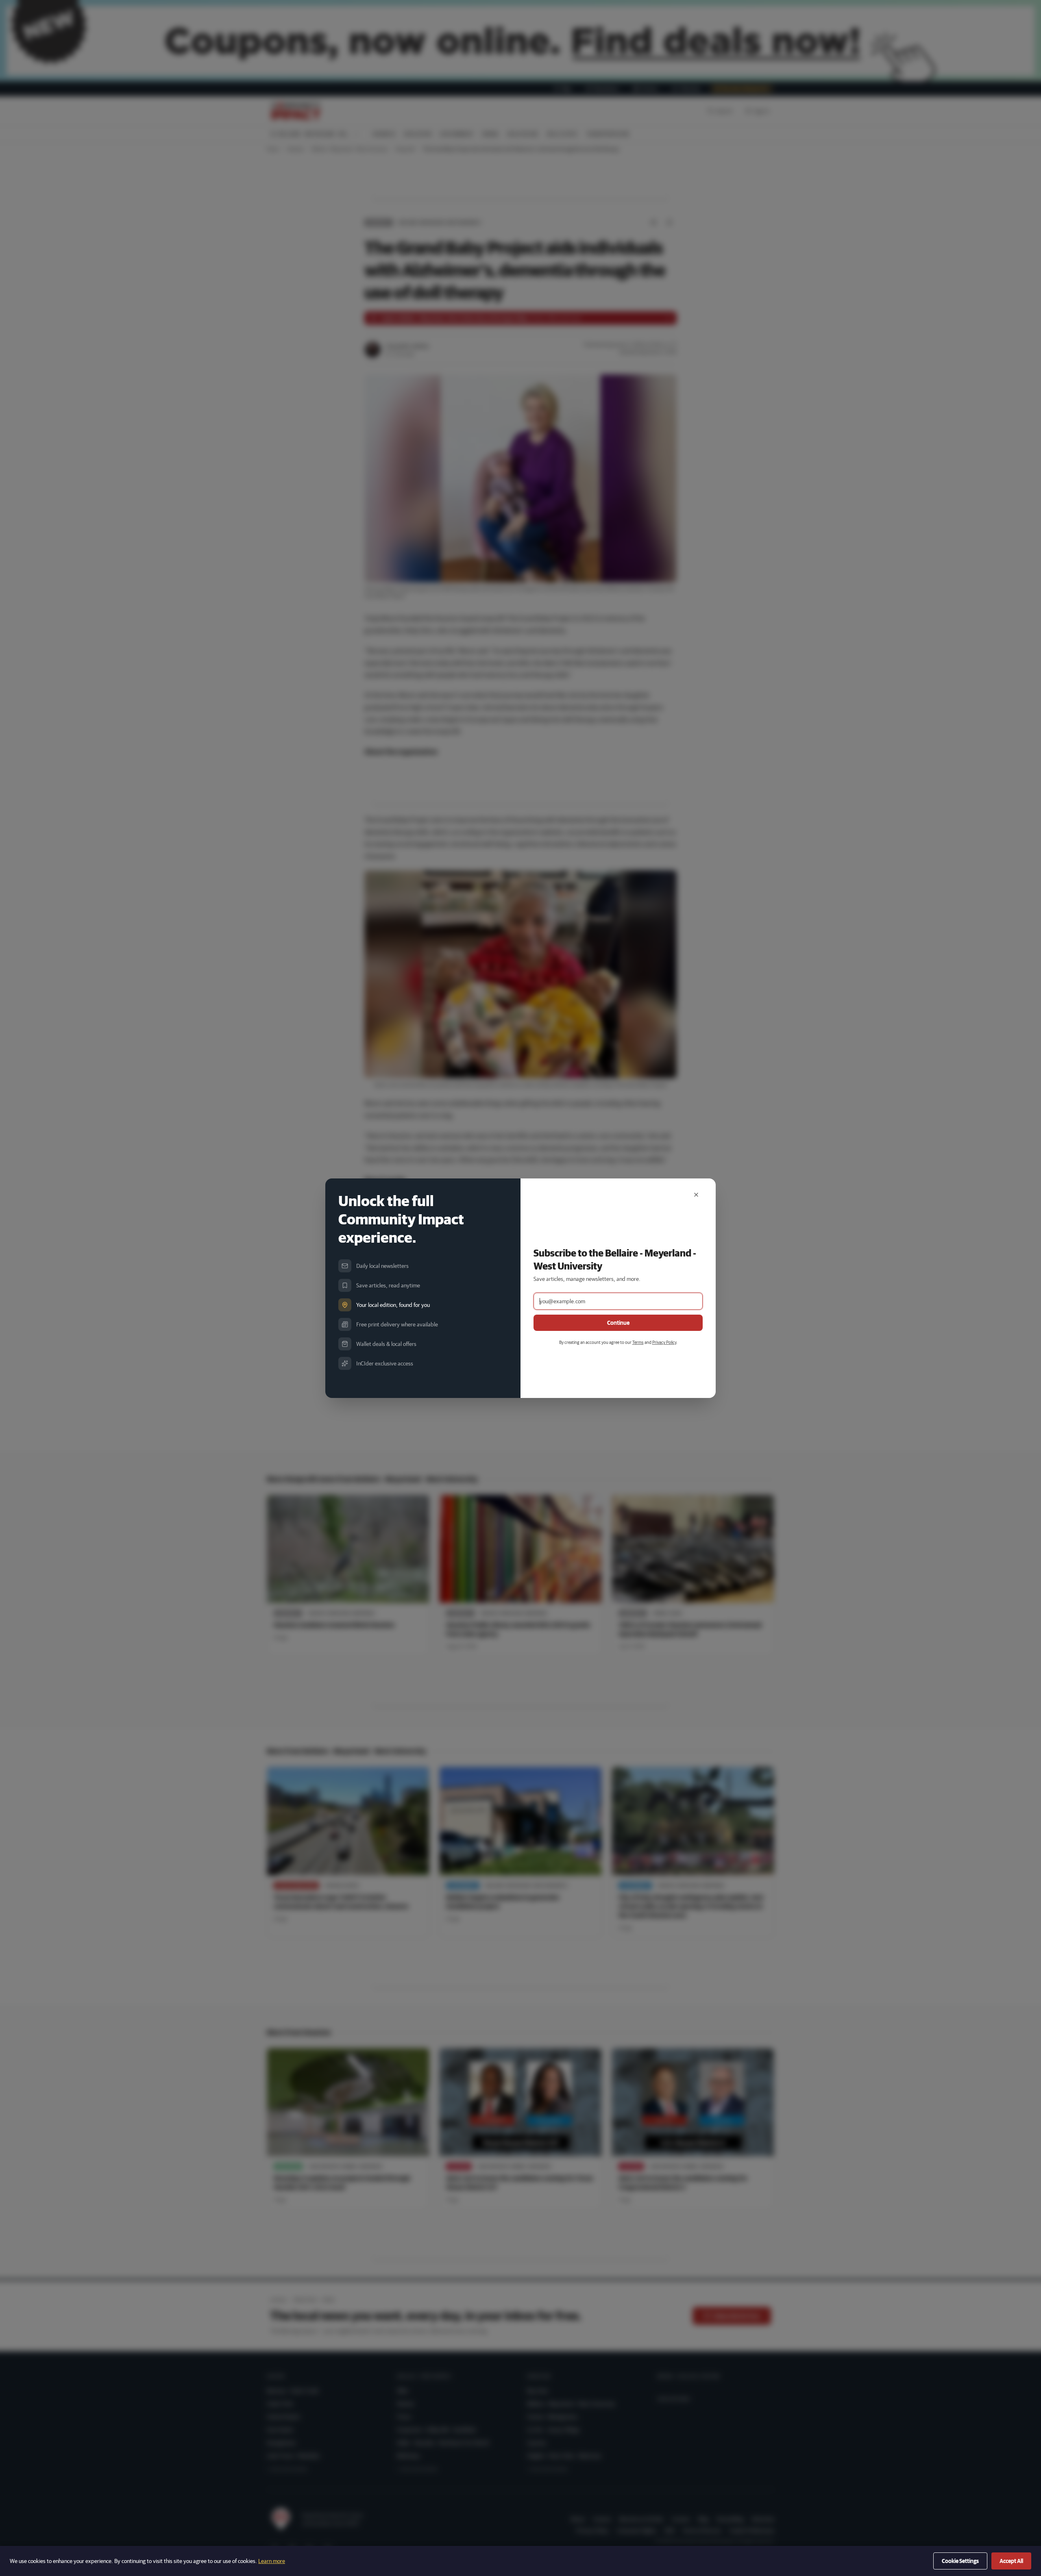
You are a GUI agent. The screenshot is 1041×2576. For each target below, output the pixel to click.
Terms (638, 1342)
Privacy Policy (664, 1342)
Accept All (1011, 2561)
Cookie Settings (960, 2561)
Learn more (272, 2561)
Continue (618, 1323)
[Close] (696, 1195)
